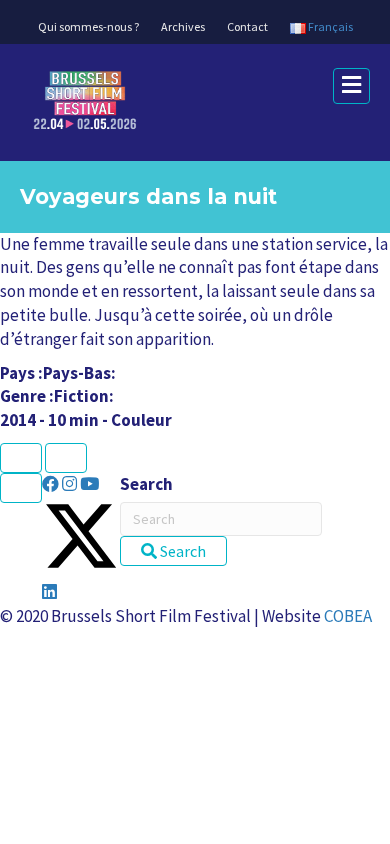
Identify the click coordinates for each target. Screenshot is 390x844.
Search (146, 484)
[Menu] (21, 488)
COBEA (348, 616)
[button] (52, 484)
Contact (247, 26)
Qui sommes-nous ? (88, 26)
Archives (183, 26)
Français (329, 26)
